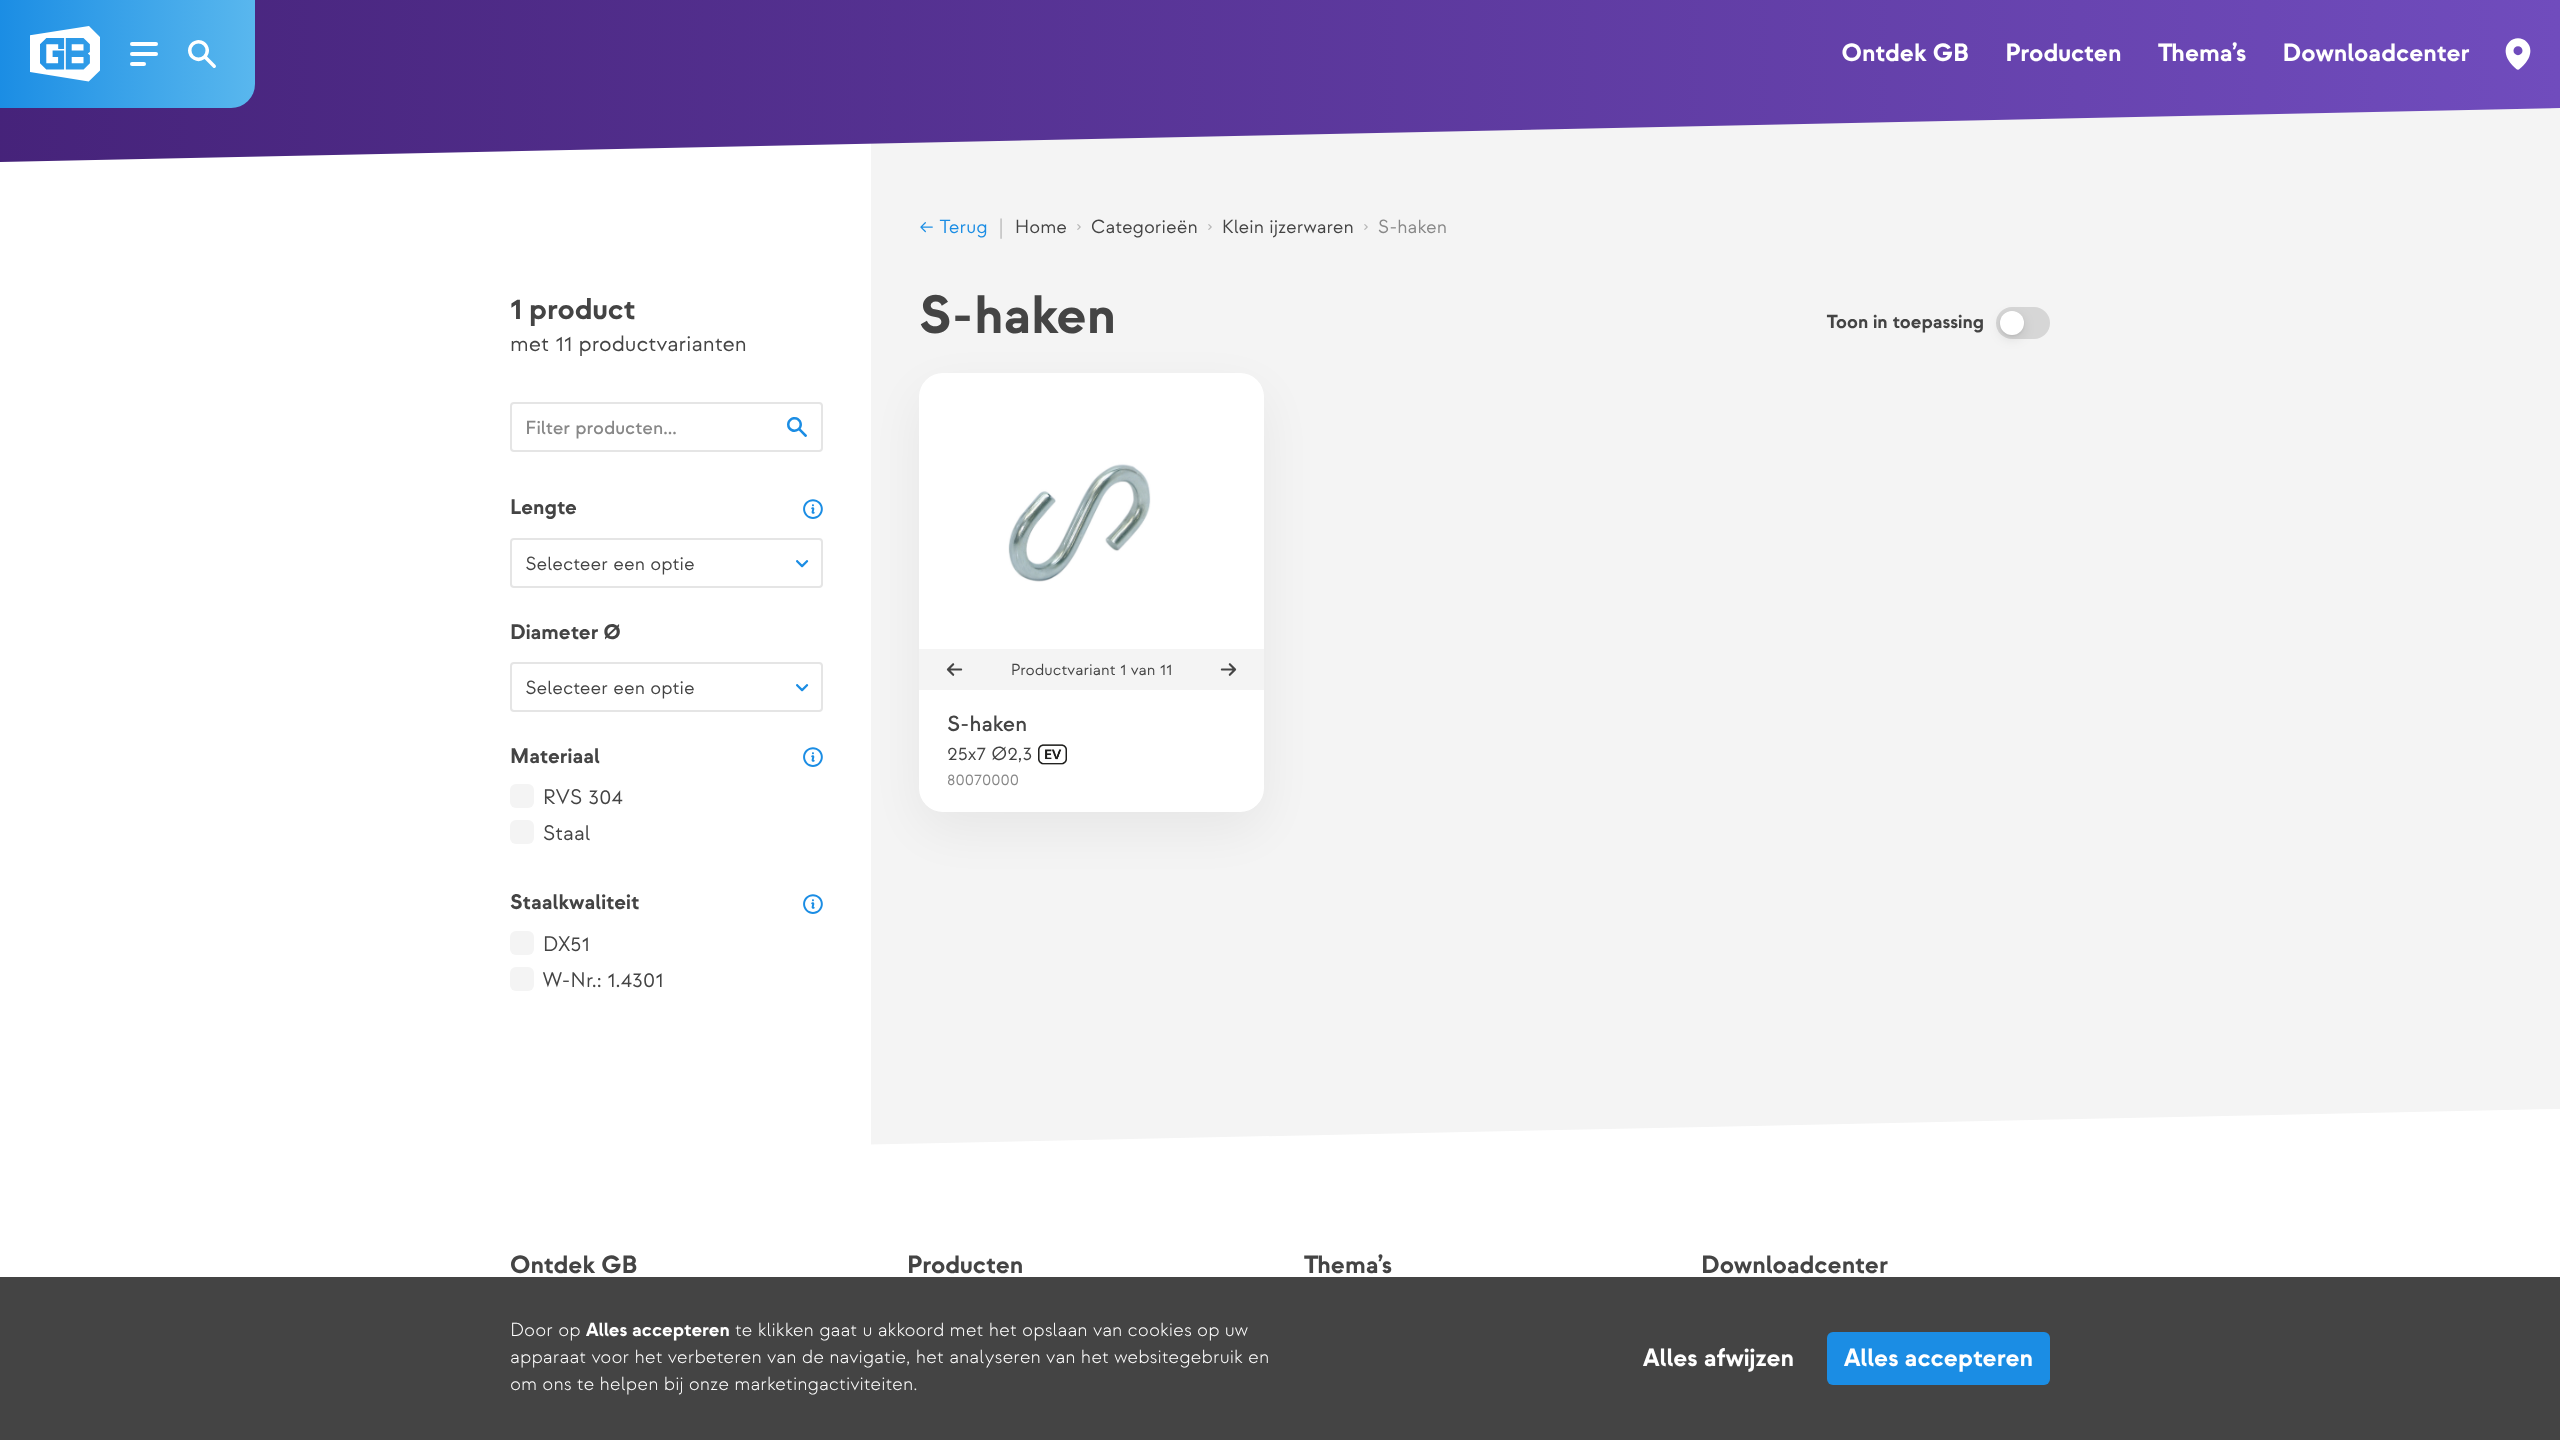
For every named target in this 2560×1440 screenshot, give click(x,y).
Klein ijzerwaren (1288, 227)
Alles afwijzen (1718, 1359)
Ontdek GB (1904, 54)
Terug (960, 227)
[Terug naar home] (65, 54)
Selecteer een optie (609, 564)
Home (1041, 227)
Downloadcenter (2376, 54)
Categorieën (1144, 227)
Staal (567, 834)
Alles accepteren (1938, 1358)
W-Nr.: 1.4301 (603, 981)
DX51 (566, 945)
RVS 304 (583, 798)
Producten (2063, 54)
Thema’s (2202, 54)
